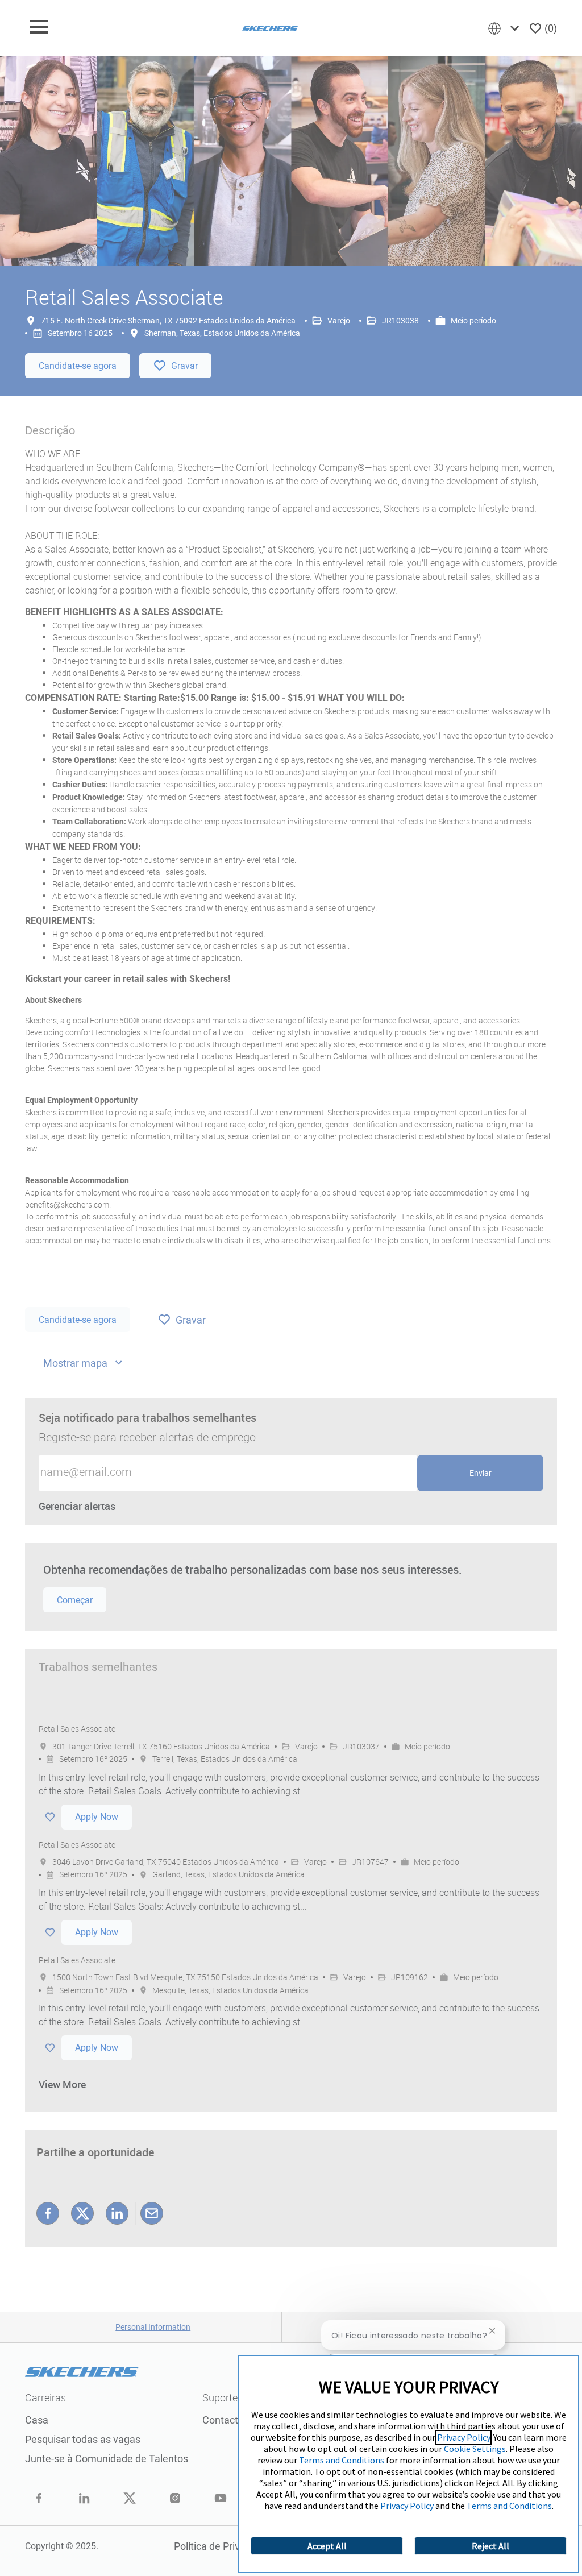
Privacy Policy (463, 2437)
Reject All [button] (490, 2546)
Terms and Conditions (342, 2460)
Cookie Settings (475, 2449)
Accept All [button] (327, 2546)
